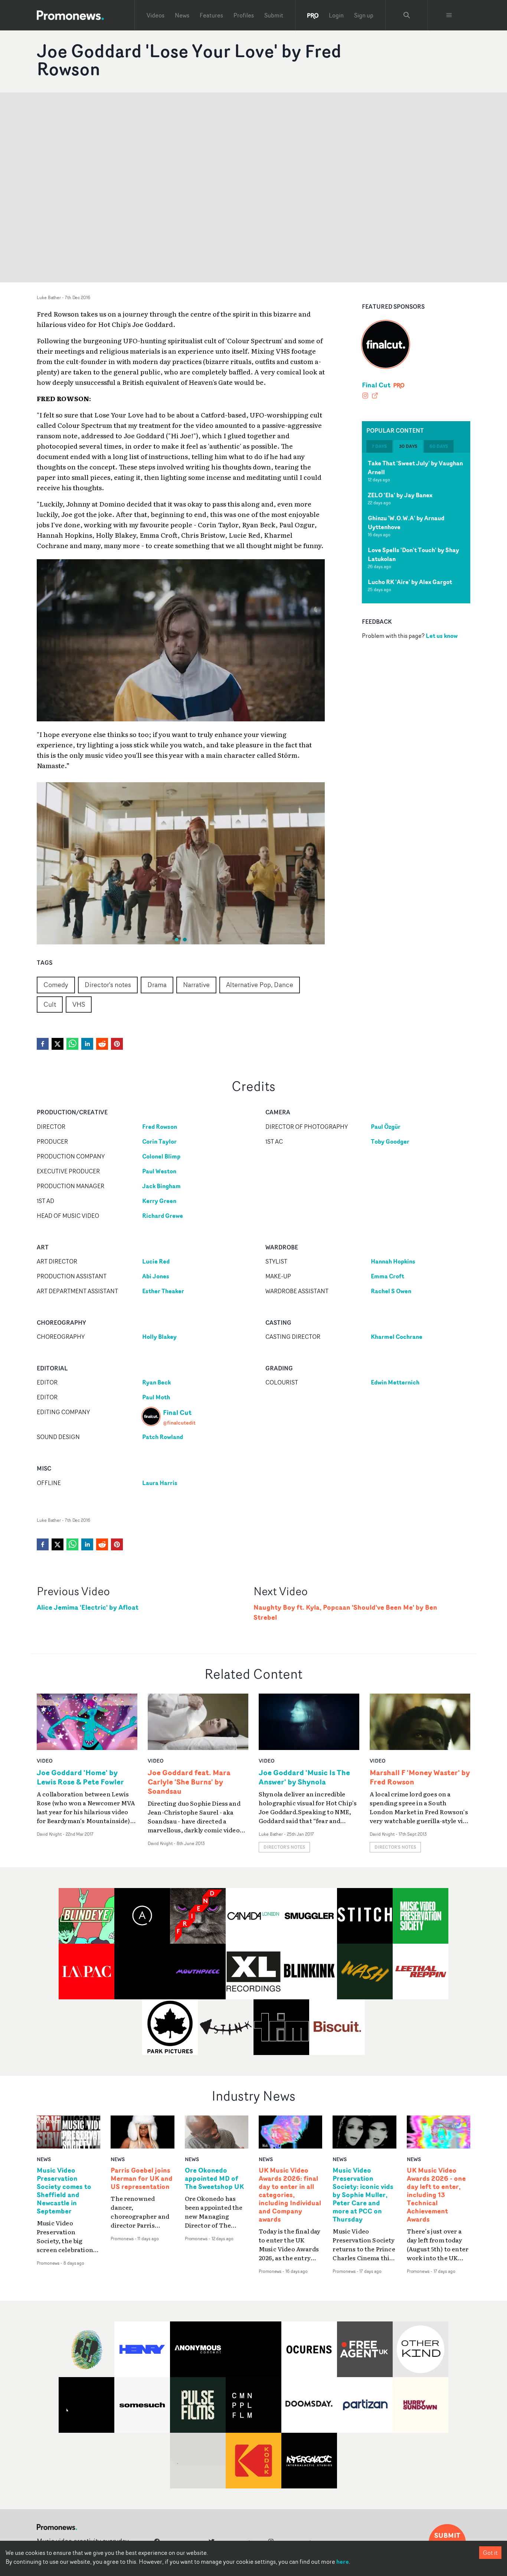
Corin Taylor (159, 1141)
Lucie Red (156, 1261)
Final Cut (376, 385)
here (343, 2562)
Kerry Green (159, 1201)
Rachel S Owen (391, 1291)
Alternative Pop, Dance (260, 984)
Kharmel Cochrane (397, 1337)
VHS (79, 1004)
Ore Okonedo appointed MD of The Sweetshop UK (214, 2179)
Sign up (364, 15)
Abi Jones (156, 1276)
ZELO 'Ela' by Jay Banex (400, 495)
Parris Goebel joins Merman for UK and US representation (142, 2179)
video (45, 1761)
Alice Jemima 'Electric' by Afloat (88, 1607)
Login (336, 15)
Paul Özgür (386, 1127)
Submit (274, 15)
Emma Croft (387, 1276)
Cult (50, 1004)
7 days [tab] (379, 446)
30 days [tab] (408, 446)
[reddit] (102, 1044)
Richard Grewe (163, 1216)
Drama (157, 984)
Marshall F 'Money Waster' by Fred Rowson (420, 1777)
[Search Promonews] (407, 15)
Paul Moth (156, 1397)
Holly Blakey (159, 1337)
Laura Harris (160, 1483)
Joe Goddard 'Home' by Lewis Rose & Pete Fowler (80, 1777)
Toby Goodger (390, 1141)
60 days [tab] (439, 446)
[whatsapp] (72, 1044)
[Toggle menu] (449, 15)
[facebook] (43, 1044)
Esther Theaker (163, 1291)
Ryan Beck (156, 1382)
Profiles (244, 15)
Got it (490, 2553)
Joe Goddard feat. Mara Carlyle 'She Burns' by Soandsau (189, 1782)
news (44, 2159)
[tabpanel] (416, 528)
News (182, 15)
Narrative (196, 984)
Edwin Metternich (395, 1382)
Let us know (442, 636)
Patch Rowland (163, 1437)
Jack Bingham (161, 1186)
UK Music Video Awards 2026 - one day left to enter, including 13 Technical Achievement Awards (436, 2195)
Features (211, 15)
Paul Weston (159, 1171)
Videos (156, 15)
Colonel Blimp (161, 1156)
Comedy (56, 984)
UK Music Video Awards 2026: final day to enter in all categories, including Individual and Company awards (290, 2195)
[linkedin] (87, 1044)
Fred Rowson (160, 1127)
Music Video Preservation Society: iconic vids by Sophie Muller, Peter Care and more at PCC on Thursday (363, 2195)
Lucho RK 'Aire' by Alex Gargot (410, 582)
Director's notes (108, 984)
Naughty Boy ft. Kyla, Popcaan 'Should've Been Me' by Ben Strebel (345, 1612)
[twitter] (58, 1044)
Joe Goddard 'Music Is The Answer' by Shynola (304, 1777)
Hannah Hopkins (393, 1261)
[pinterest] (117, 1044)
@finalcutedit (179, 1423)
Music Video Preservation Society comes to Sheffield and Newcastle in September (64, 2191)
